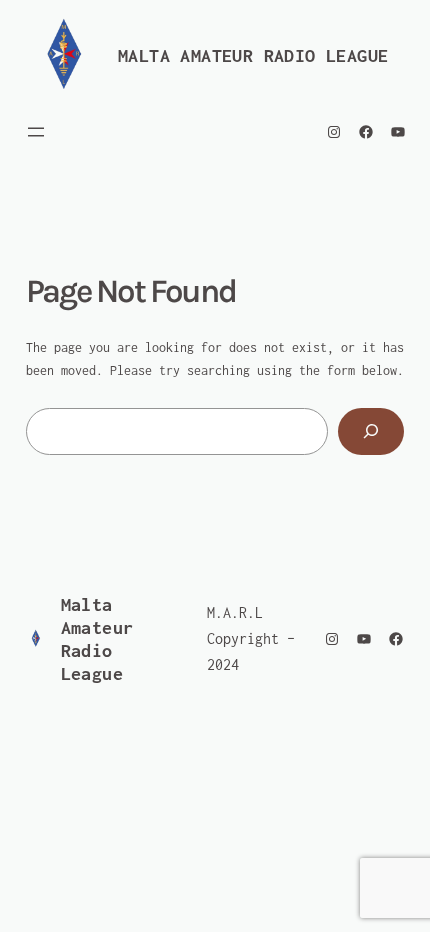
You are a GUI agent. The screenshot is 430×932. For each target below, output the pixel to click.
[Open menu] (36, 132)
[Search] (371, 431)
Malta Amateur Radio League (253, 55)
